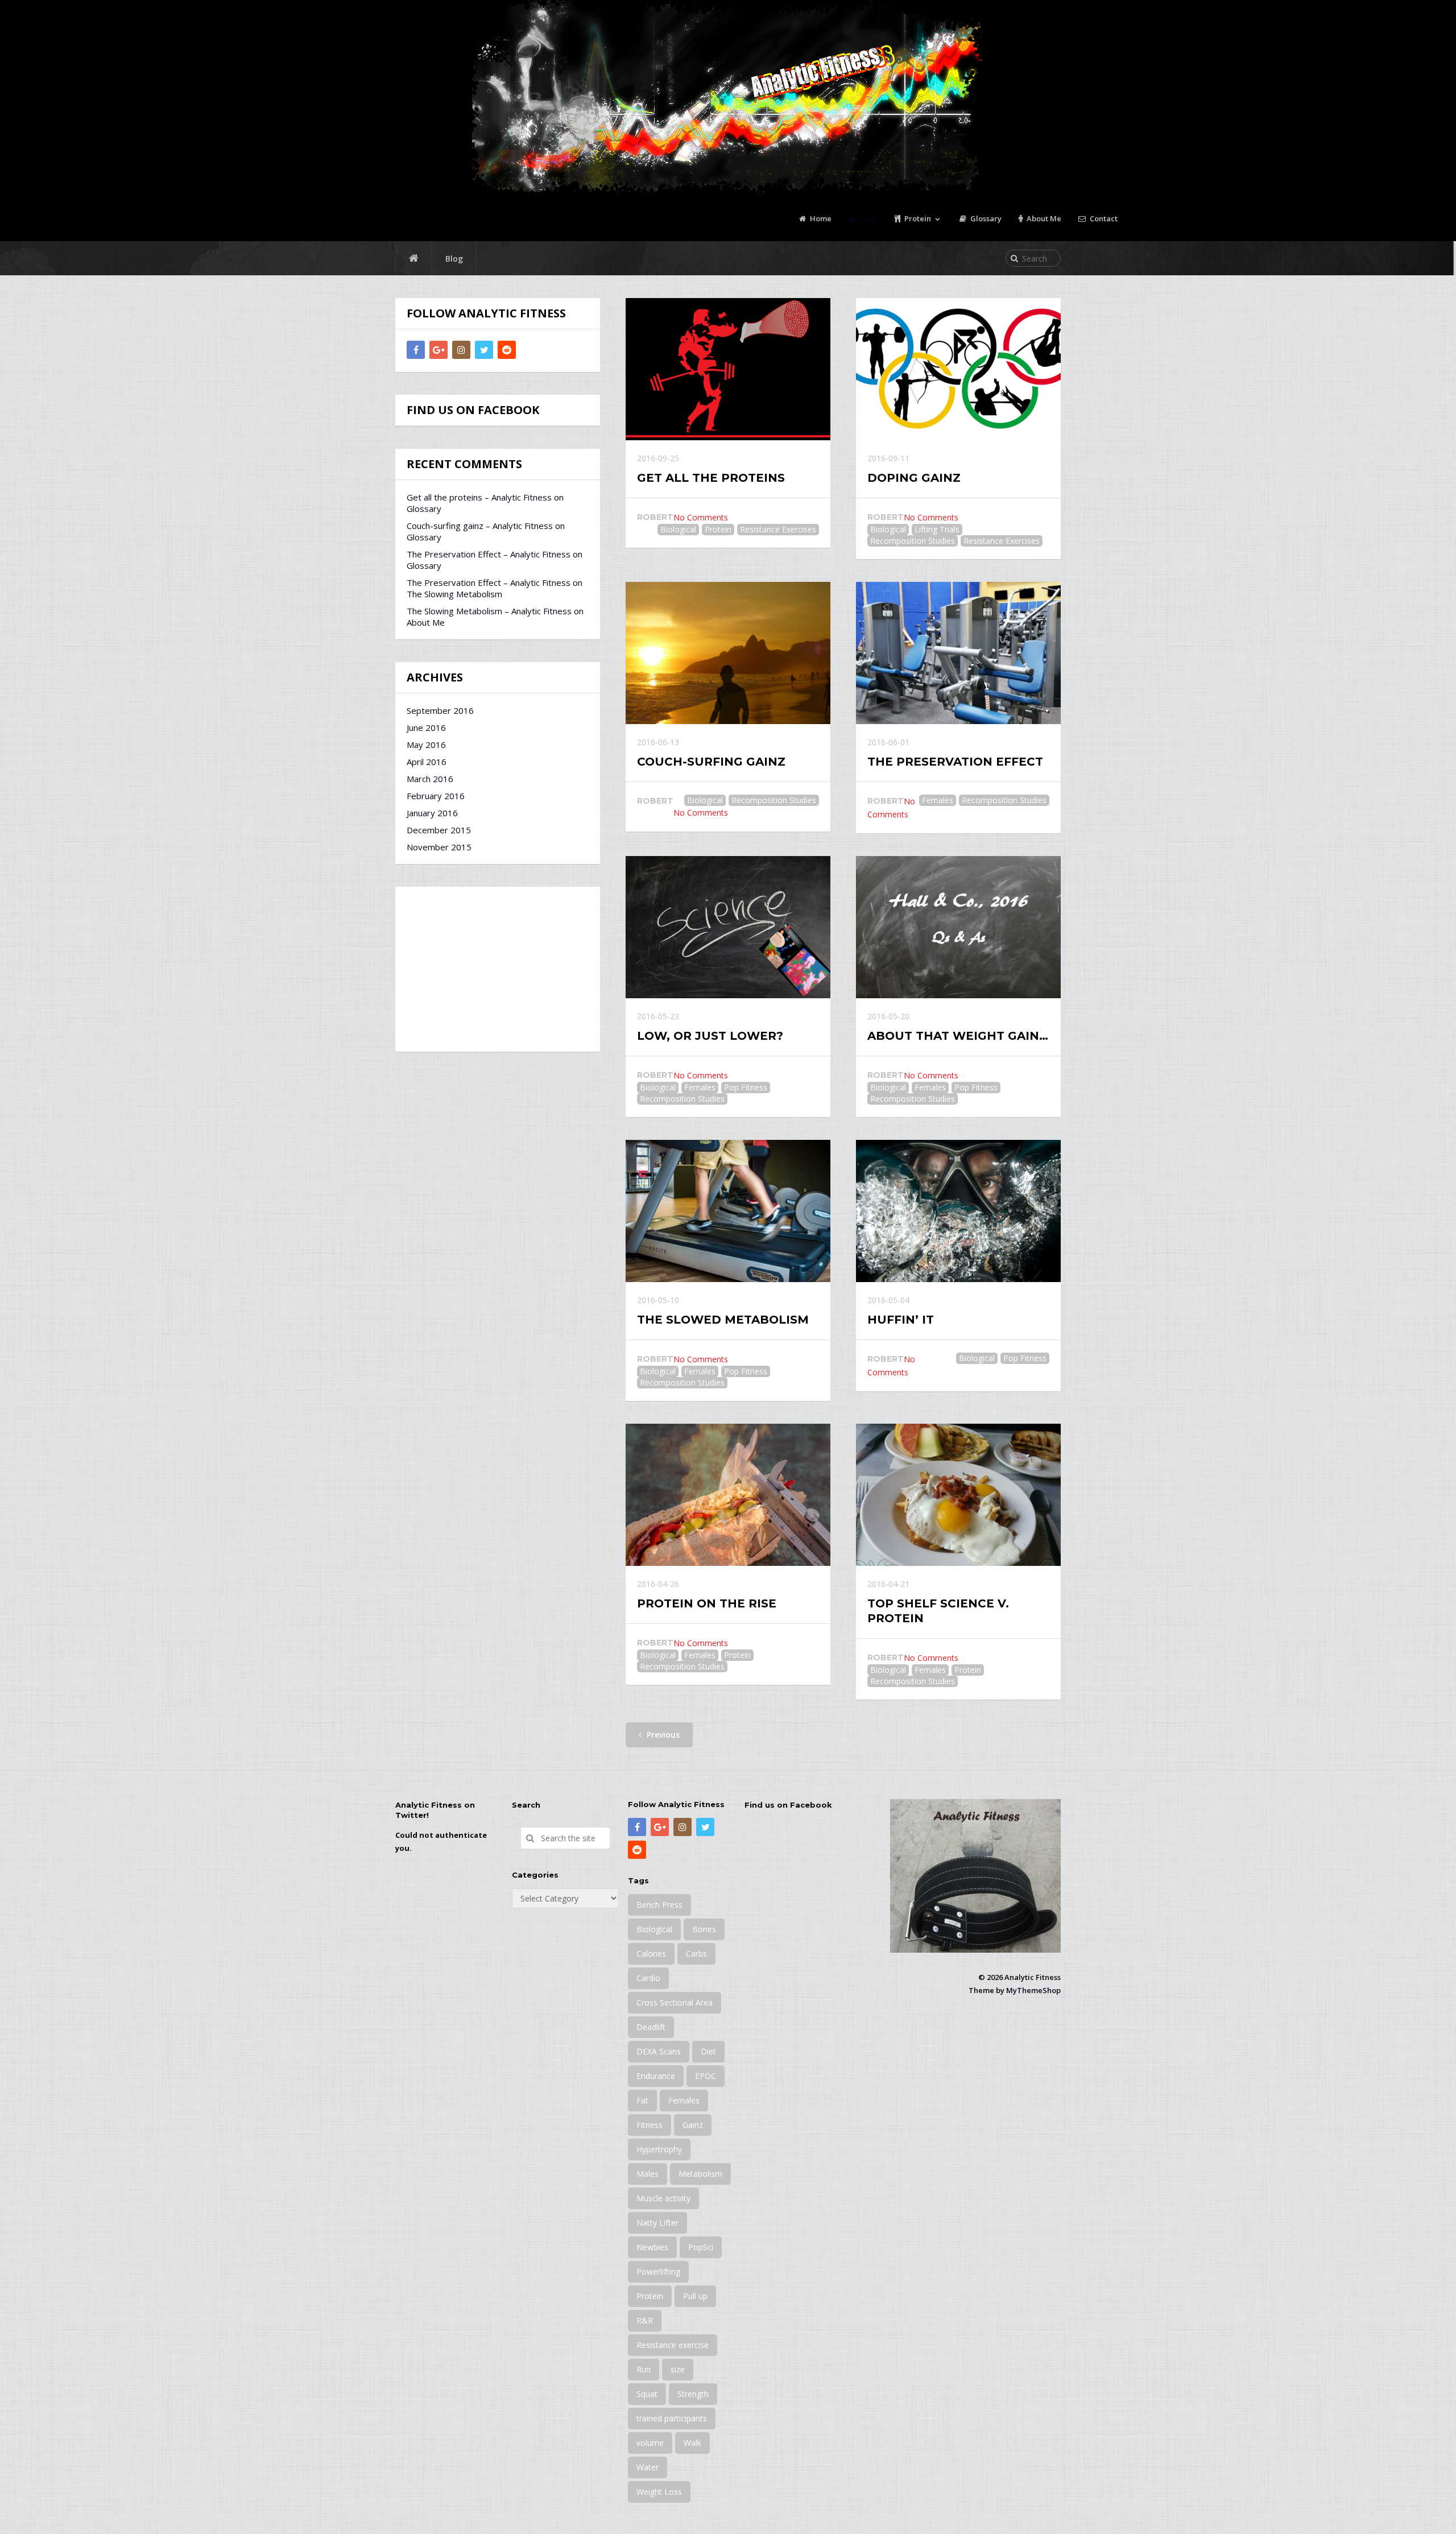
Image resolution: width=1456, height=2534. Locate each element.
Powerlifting (658, 2271)
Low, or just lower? (710, 1036)
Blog (868, 218)
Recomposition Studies (913, 541)
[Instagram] (461, 350)
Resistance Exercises (778, 529)
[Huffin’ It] (958, 1211)
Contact (1103, 218)
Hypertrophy (659, 2149)
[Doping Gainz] (958, 369)
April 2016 (427, 762)
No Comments (701, 517)
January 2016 (432, 813)
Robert (655, 517)
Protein (917, 218)
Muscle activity (663, 2198)
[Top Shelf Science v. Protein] (958, 1495)
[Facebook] (416, 350)
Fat (642, 2100)
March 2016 (430, 779)
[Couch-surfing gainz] (728, 653)
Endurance (656, 2076)
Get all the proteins (711, 478)
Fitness (650, 2125)
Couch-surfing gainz (711, 762)
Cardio (648, 1978)
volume (650, 2443)
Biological (678, 529)
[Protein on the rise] (728, 1495)
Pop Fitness (746, 1087)
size (678, 2369)
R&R (645, 2320)
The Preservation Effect (955, 762)
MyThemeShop (1033, 1990)
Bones (704, 1929)
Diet (708, 2051)
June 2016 (426, 727)
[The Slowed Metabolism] (728, 1211)
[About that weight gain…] (958, 927)
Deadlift (651, 2027)
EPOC (706, 2076)
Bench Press (659, 1905)
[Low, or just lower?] (728, 927)
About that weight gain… (958, 1036)
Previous (662, 1735)
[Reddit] (507, 350)
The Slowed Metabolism (723, 1320)
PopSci (701, 2247)
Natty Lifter (657, 2223)
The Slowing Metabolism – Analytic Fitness (489, 611)
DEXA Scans (659, 2051)
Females (938, 800)
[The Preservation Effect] (958, 653)
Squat (647, 2394)
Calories (651, 1954)
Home (820, 218)
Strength (693, 2394)
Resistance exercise (673, 2345)
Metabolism (700, 2174)
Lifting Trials (937, 529)
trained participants (672, 2418)
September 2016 (440, 710)
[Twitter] (484, 350)
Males (648, 2174)
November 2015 (439, 847)
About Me (1043, 218)
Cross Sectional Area (675, 2002)
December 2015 (439, 830)
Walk (692, 2443)
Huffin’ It (901, 1320)
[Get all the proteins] (728, 369)
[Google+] (439, 350)
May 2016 (426, 745)
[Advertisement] (498, 969)
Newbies (652, 2247)
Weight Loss (659, 2492)
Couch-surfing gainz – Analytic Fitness (480, 526)
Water (648, 2467)
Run (644, 2369)
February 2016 (436, 796)
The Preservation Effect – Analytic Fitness (489, 554)
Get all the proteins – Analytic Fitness (479, 497)
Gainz (693, 2125)
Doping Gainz (914, 478)
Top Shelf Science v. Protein (938, 1611)
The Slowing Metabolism (454, 594)
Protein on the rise (707, 1603)
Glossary (985, 218)
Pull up (695, 2296)
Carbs (696, 1954)
